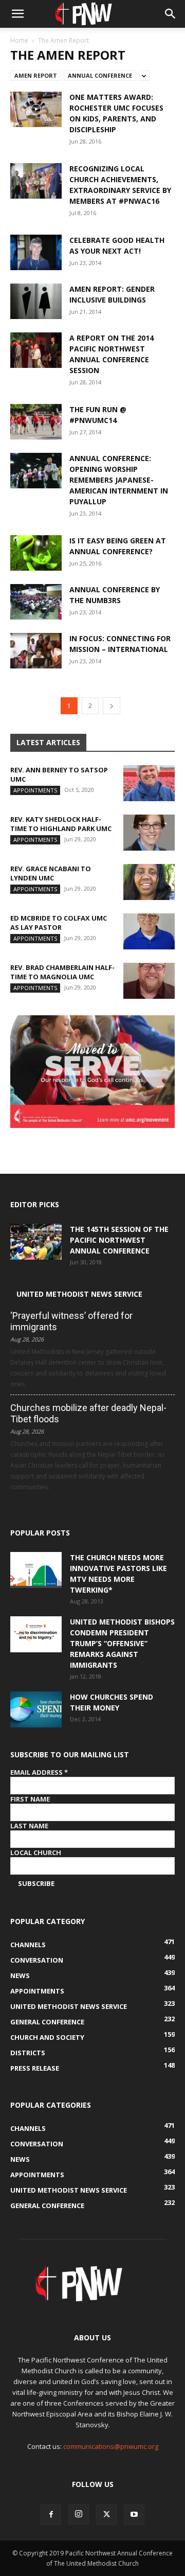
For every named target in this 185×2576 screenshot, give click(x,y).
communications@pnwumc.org (111, 2446)
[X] (106, 2515)
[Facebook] (51, 2515)
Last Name (29, 1826)
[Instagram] (79, 2514)
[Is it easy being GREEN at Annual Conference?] (36, 553)
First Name (30, 1799)
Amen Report (36, 75)
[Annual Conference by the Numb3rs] (36, 602)
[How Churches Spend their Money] (36, 1709)
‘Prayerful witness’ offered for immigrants (71, 1321)
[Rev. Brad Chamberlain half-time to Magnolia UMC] (149, 981)
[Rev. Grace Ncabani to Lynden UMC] (149, 882)
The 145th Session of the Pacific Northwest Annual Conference (119, 1240)
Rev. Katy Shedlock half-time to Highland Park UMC (61, 824)
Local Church (36, 1852)
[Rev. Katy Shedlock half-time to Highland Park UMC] (149, 833)
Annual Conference (100, 75)
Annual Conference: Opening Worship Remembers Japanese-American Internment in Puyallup (119, 480)
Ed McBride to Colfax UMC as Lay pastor (59, 923)
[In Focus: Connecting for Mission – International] (36, 651)
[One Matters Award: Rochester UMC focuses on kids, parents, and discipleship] (36, 109)
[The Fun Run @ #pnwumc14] (36, 422)
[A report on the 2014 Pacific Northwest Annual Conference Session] (36, 350)
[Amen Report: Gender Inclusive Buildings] (36, 301)
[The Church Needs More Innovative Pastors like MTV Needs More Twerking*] (36, 1570)
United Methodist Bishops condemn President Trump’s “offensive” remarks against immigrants (122, 1643)
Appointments (35, 790)
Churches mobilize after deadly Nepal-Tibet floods (88, 1413)
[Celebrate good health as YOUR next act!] (36, 252)
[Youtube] (134, 2515)
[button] (17, 14)
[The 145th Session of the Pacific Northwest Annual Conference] (36, 1242)
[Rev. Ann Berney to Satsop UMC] (149, 783)
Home (19, 40)
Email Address (39, 1772)
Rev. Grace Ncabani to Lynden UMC (51, 873)
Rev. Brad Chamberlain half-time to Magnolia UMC (62, 972)
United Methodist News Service (79, 1294)
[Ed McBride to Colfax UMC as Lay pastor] (149, 931)
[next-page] (112, 706)
